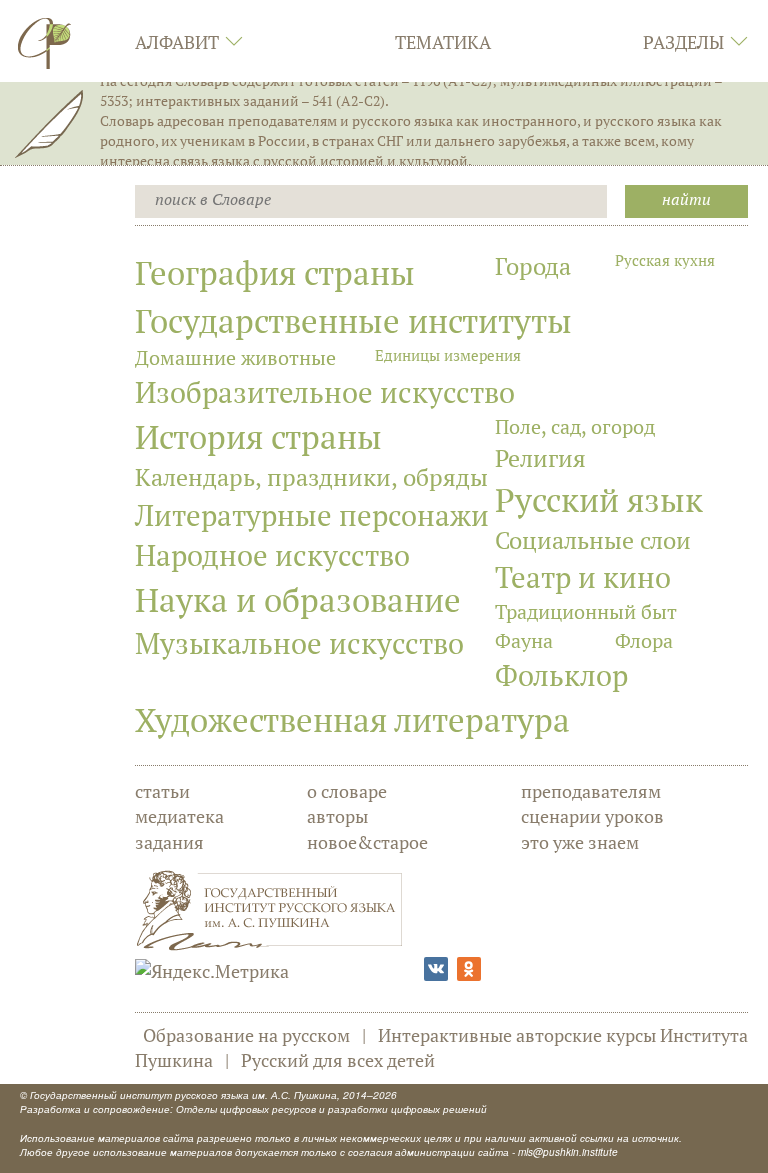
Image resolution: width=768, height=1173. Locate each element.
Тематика (443, 42)
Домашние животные (235, 357)
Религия (540, 458)
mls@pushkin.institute (568, 1152)
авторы (337, 816)
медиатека (179, 816)
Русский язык (599, 499)
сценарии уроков (592, 816)
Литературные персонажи (312, 515)
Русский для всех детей (338, 1060)
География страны (275, 272)
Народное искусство (272, 555)
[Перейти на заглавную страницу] (45, 43)
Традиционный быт (586, 611)
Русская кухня (665, 260)
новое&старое (367, 842)
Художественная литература (352, 719)
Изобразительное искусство (325, 392)
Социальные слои (593, 540)
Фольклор (561, 675)
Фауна (524, 640)
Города (533, 266)
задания (169, 842)
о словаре (347, 791)
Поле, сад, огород (575, 426)
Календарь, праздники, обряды (311, 477)
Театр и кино (583, 577)
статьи (162, 791)
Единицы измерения (448, 355)
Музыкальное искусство (299, 643)
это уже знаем (580, 842)
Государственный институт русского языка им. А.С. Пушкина (183, 1095)
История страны (258, 436)
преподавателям (591, 791)
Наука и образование (298, 599)
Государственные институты (353, 320)
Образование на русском (246, 1035)
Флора (644, 640)
